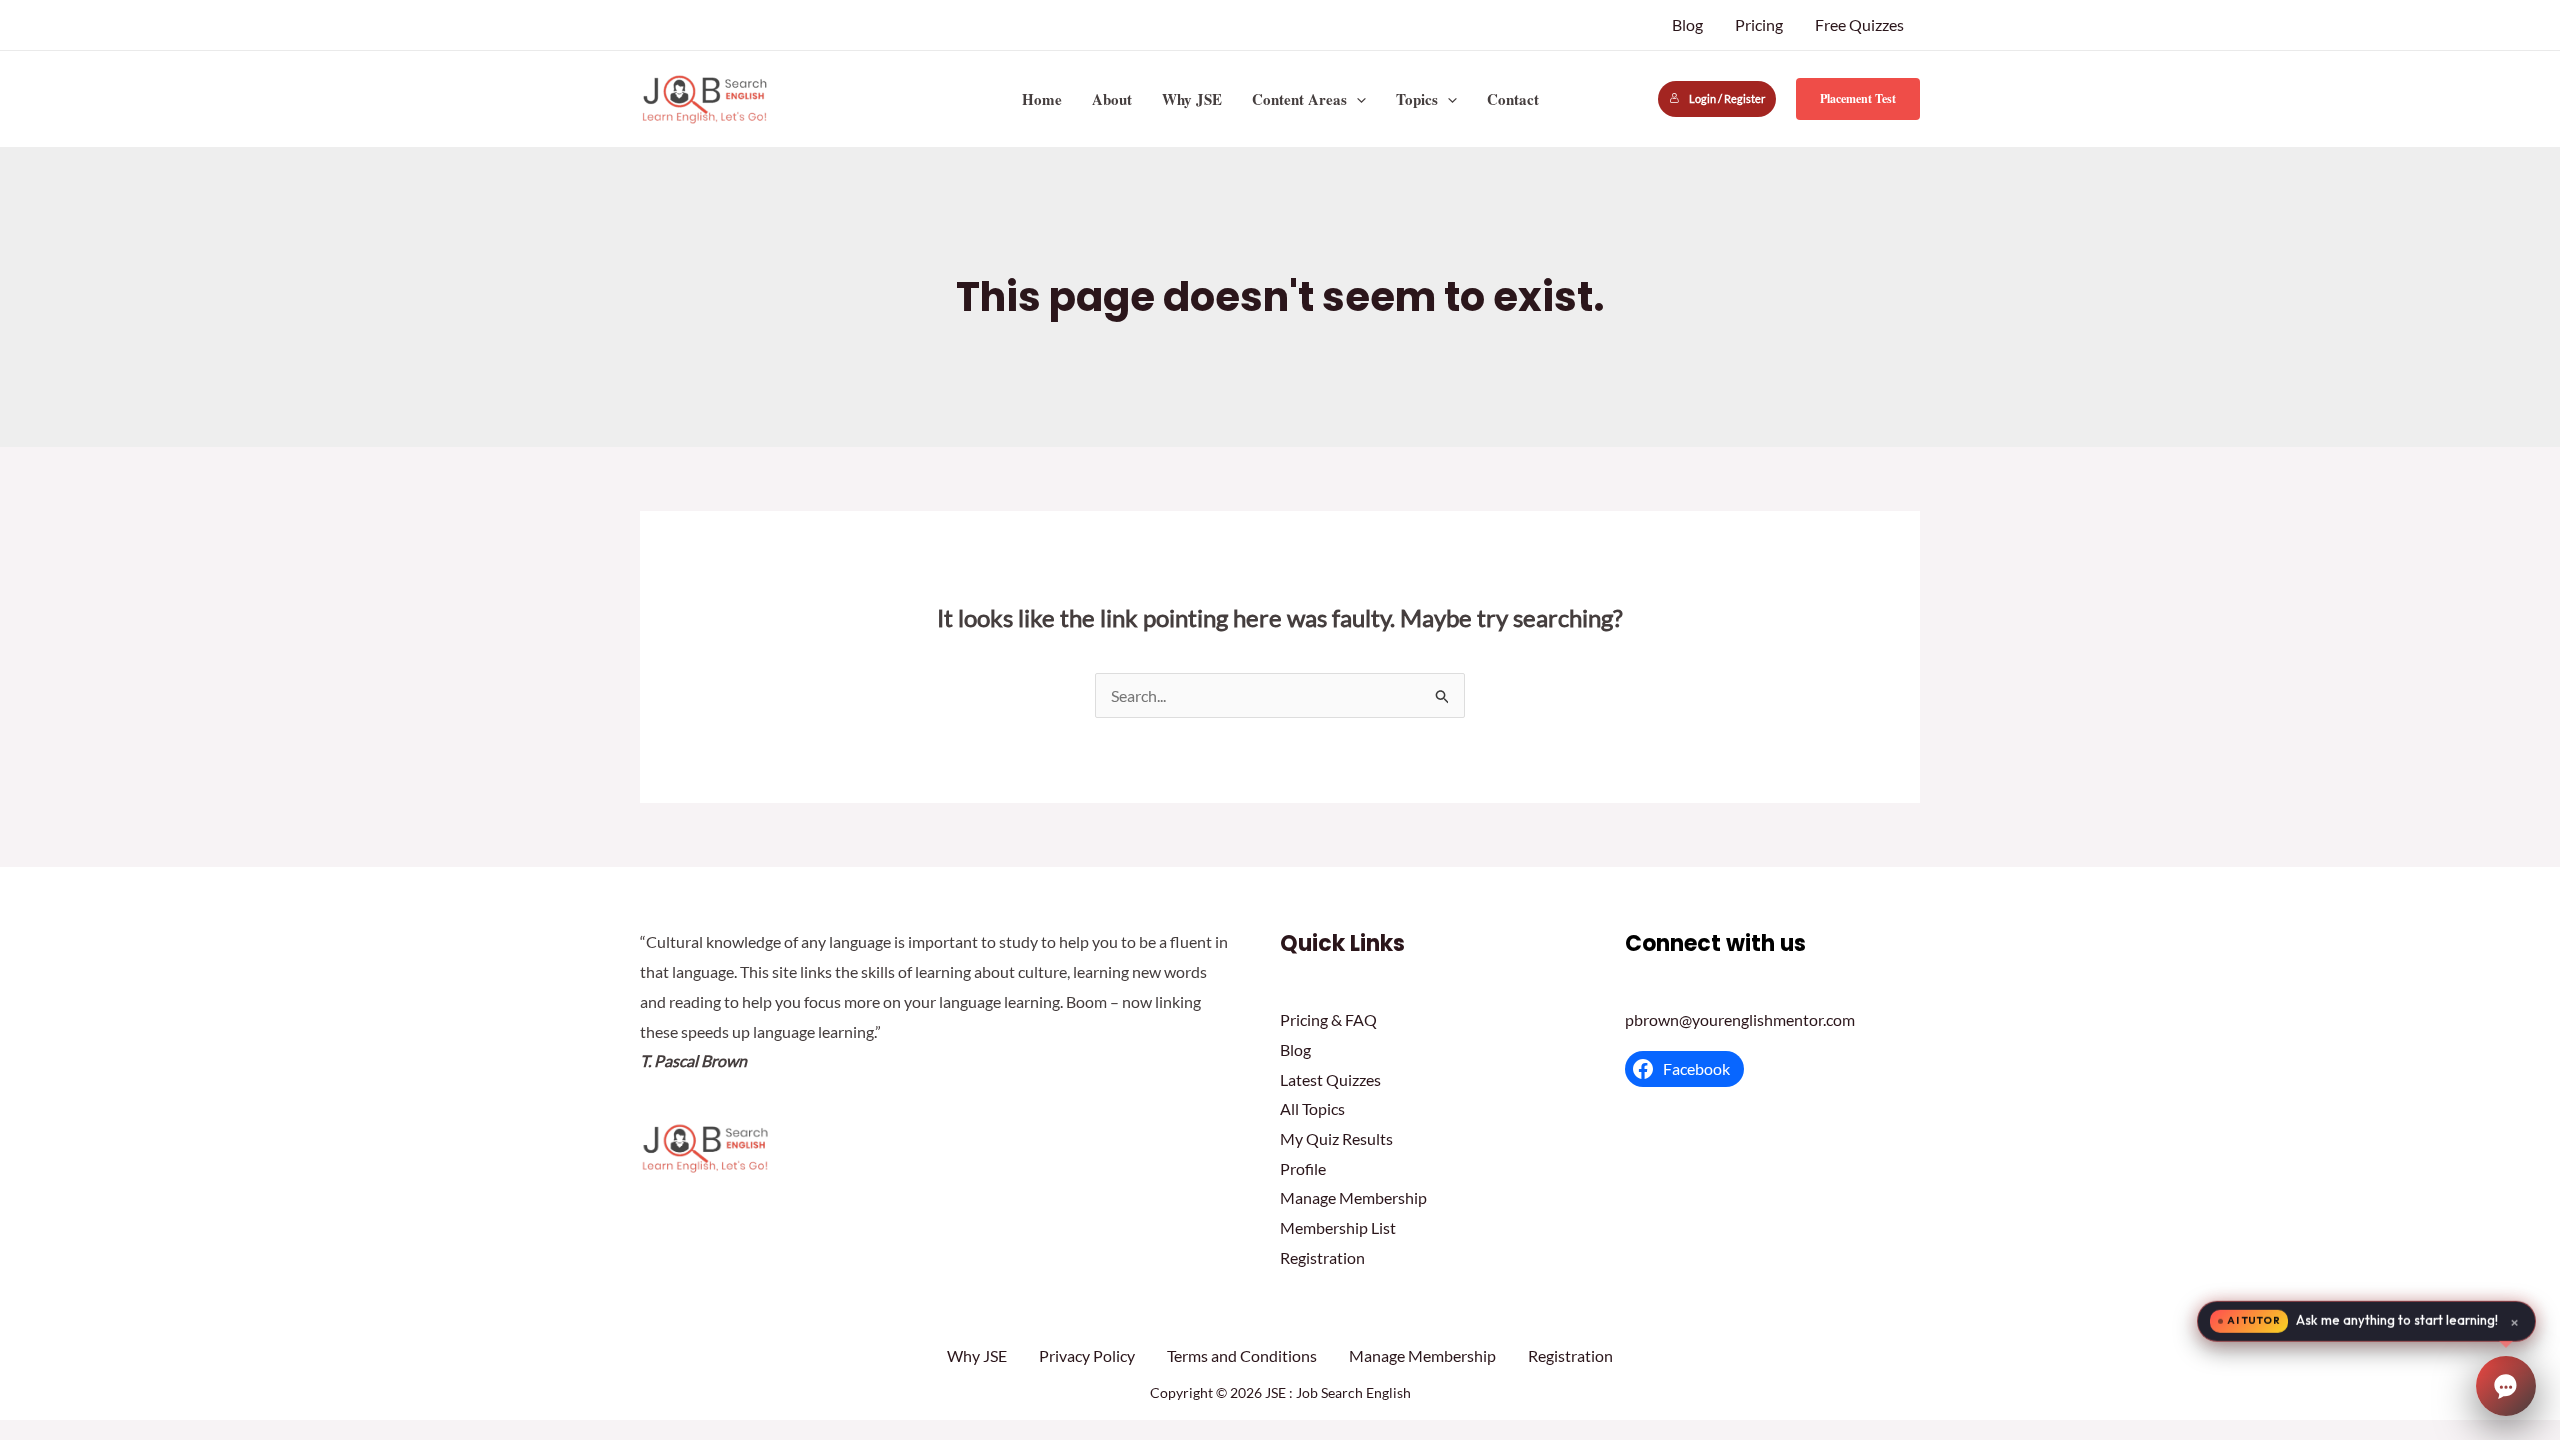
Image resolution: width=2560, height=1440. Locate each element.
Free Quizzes (1859, 24)
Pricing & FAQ (1328, 1019)
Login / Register (1727, 98)
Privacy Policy (1087, 1355)
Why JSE (1192, 99)
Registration (1322, 1257)
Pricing (1759, 24)
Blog (1687, 24)
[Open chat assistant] (2506, 1386)
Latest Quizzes (1330, 1079)
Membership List (1338, 1227)
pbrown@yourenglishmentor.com (1740, 1019)
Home (1042, 99)
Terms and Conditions (1242, 1355)
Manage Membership (1353, 1197)
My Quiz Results (1336, 1138)
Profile (1303, 1168)
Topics (1417, 99)
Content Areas (1299, 99)
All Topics (1312, 1108)
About (1112, 99)
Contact (1513, 99)
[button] (1356, 99)
